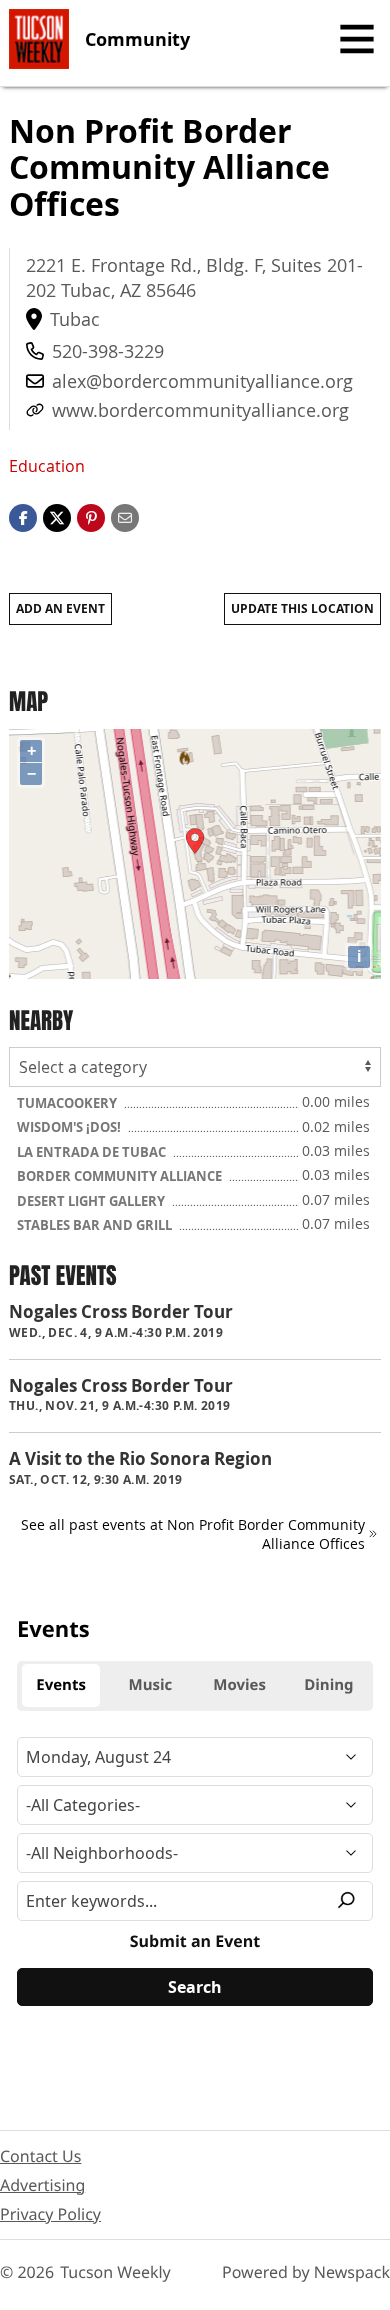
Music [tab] (151, 1685)
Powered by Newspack (306, 2272)
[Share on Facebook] (23, 516)
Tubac (75, 319)
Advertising (42, 2185)
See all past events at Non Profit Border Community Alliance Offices (193, 1534)
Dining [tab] (328, 1685)
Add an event (60, 608)
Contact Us (40, 2156)
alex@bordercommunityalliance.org (202, 381)
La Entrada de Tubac (93, 1152)
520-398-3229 (108, 351)
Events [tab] (61, 1685)
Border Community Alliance (121, 1176)
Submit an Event (195, 1941)
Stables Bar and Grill (96, 1225)
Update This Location (302, 608)
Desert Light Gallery (92, 1201)
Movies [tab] (239, 1685)
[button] (91, 516)
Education (47, 466)
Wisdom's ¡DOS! (70, 1127)
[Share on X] (57, 516)
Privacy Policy (50, 2214)
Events (53, 1629)
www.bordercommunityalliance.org (200, 410)
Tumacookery (68, 1103)
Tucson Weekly (115, 2272)
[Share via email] (125, 516)
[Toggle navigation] (357, 39)
